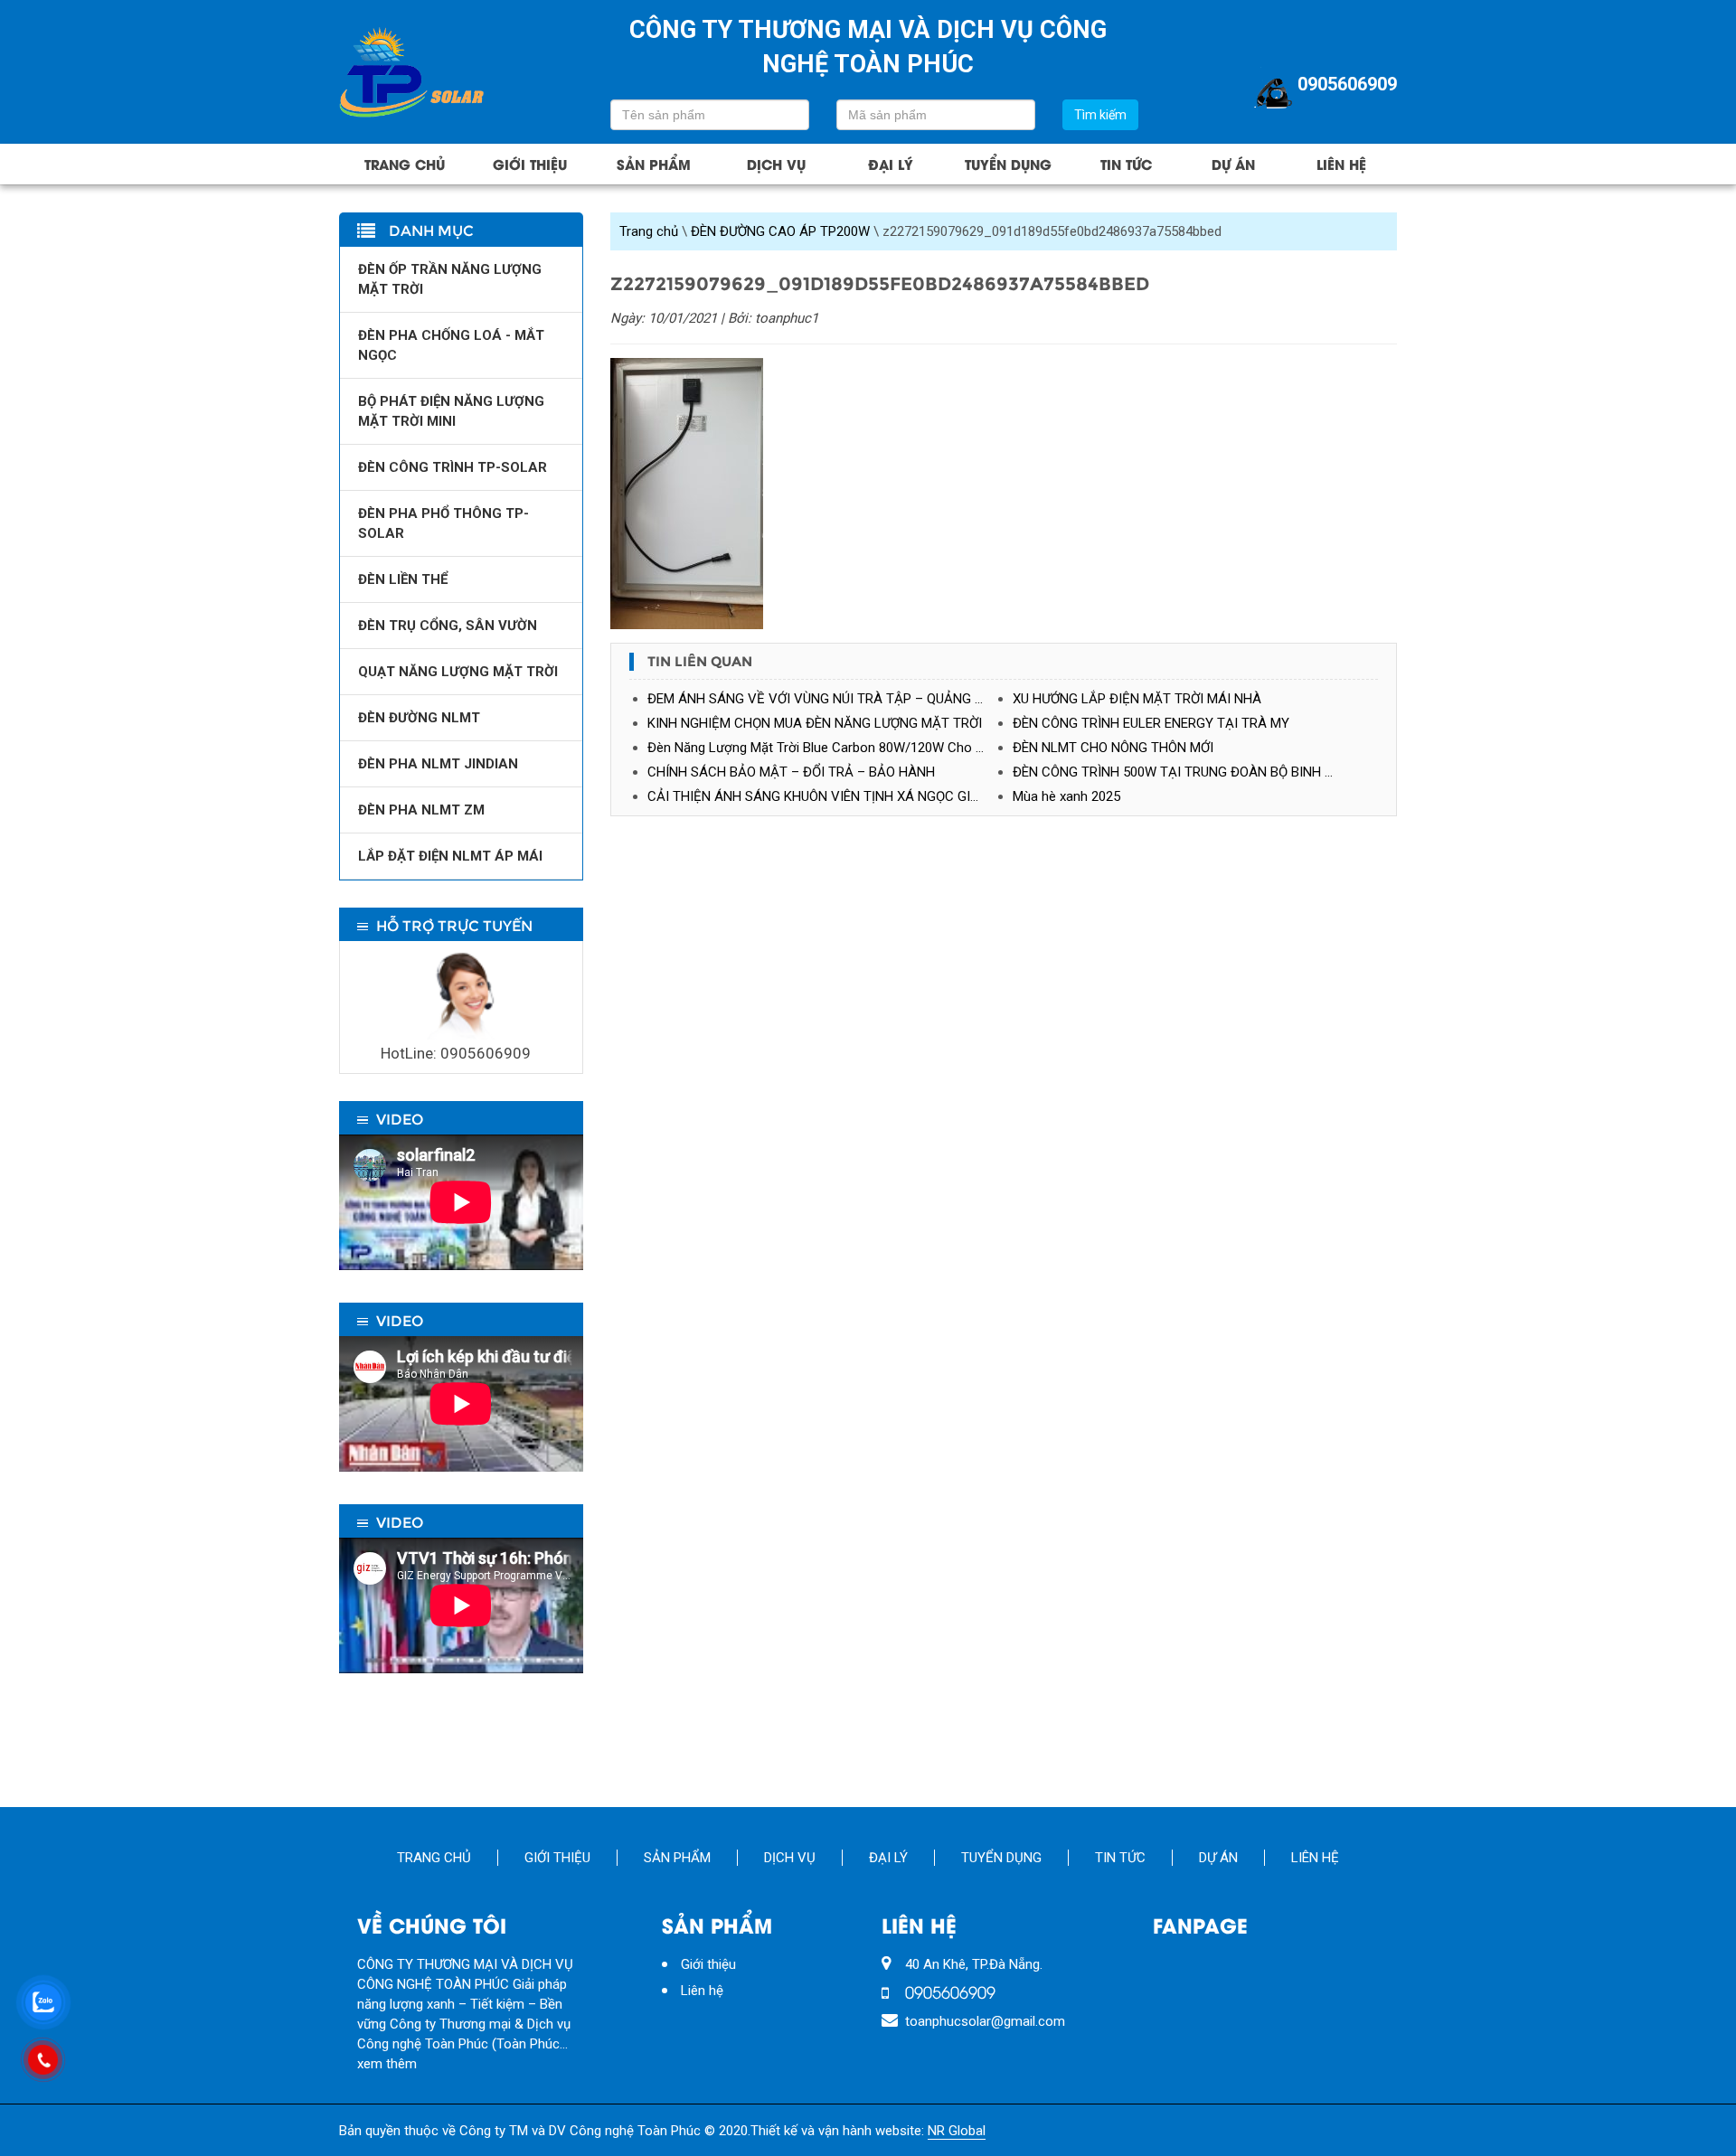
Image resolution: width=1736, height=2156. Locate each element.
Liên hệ (1341, 164)
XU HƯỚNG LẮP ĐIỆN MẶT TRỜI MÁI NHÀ (1137, 699)
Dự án (1233, 164)
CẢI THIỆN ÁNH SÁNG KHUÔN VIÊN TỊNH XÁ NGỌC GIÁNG (822, 796)
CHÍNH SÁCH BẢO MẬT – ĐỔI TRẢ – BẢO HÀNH (791, 772)
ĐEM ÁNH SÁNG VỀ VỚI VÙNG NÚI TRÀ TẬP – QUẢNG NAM (826, 699)
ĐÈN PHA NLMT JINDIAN (438, 764)
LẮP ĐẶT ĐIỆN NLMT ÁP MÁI (450, 856)
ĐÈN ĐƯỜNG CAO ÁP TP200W (780, 231)
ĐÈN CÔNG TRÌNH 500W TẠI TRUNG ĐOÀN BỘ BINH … (1173, 772)
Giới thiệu (530, 164)
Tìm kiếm (1100, 115)
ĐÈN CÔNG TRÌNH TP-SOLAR (453, 467)
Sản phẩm (654, 164)
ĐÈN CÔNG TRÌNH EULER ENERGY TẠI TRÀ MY (1151, 723)
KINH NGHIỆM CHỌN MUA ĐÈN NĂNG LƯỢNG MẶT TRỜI (815, 723)
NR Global (957, 2131)
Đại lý (891, 164)
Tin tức (1126, 164)
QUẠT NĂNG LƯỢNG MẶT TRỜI (458, 672)
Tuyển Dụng (1008, 164)
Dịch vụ (776, 164)
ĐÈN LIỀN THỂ (403, 579)
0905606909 (1347, 84)
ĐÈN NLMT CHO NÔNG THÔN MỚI (1113, 748)
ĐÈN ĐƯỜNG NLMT (419, 718)
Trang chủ (405, 164)
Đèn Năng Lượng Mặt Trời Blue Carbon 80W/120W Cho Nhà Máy (830, 748)
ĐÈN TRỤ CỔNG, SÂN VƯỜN (448, 626)
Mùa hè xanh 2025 (1066, 796)
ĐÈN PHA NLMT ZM (421, 810)
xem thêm (387, 2064)
